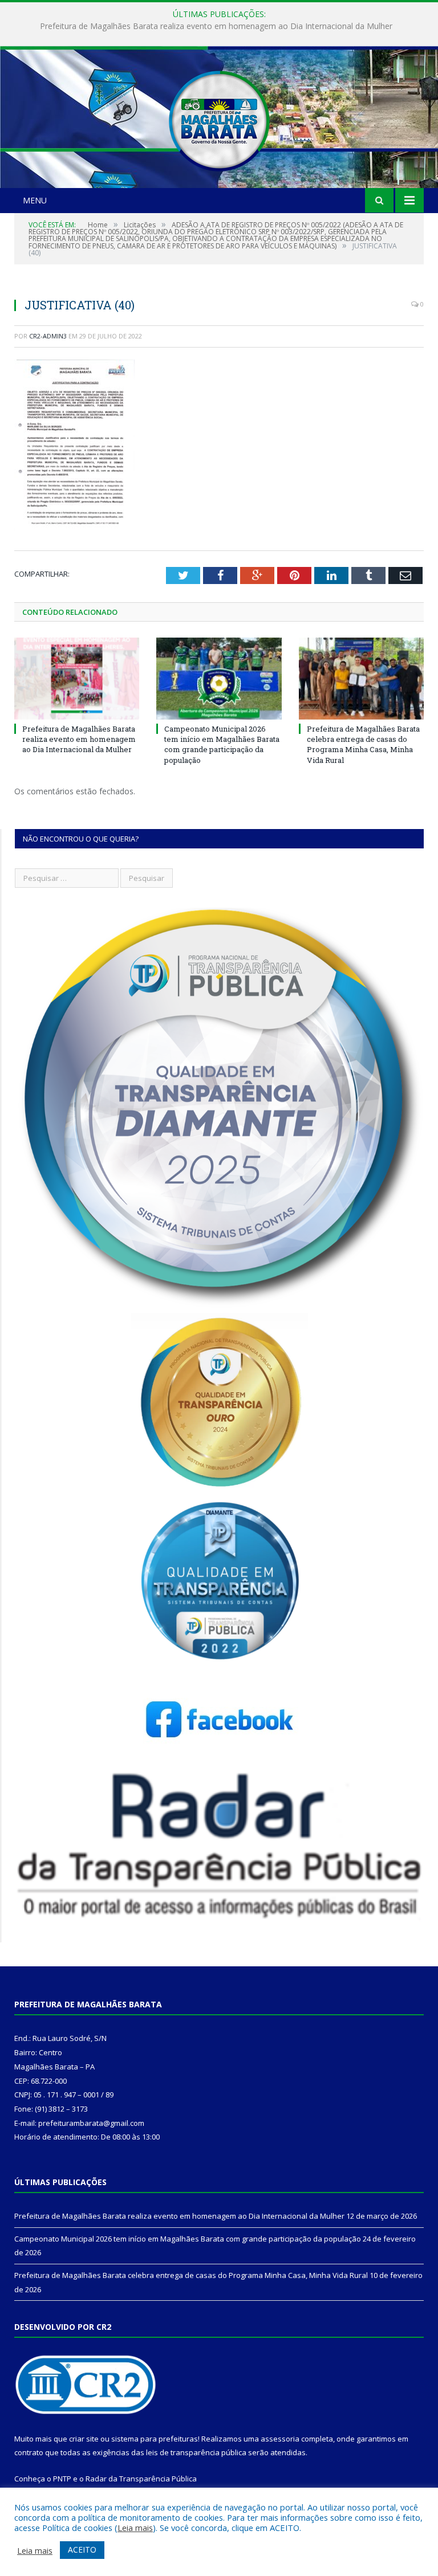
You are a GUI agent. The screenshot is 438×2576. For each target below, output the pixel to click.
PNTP (62, 2479)
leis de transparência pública (196, 2452)
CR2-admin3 (48, 336)
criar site (84, 2439)
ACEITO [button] (82, 2550)
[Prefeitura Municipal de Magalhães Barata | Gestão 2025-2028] (219, 118)
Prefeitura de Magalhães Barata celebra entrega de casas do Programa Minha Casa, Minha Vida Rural (363, 744)
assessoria (280, 2439)
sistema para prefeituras (155, 2439)
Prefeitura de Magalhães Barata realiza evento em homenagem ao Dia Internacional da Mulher (79, 739)
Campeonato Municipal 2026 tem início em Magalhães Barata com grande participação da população (216, 26)
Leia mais (135, 2528)
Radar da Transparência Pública (141, 2479)
